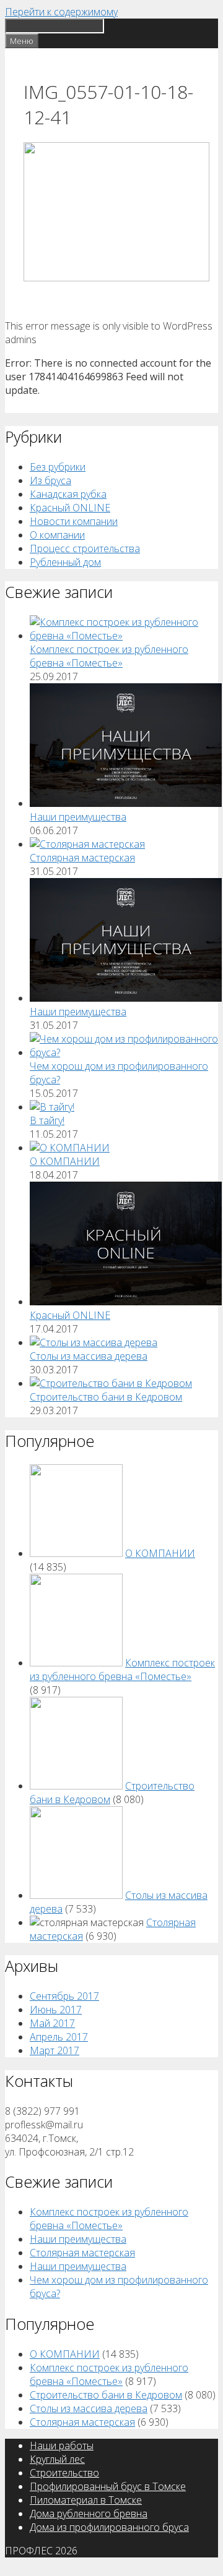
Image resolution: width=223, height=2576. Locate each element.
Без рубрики (58, 467)
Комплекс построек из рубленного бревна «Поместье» (109, 656)
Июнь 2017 (56, 2010)
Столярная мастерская (82, 858)
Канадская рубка (68, 494)
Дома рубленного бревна (89, 2514)
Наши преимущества (78, 817)
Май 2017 (52, 2023)
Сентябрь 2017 (64, 1996)
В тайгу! (47, 1120)
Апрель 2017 (59, 2037)
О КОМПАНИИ (65, 1161)
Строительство (64, 2473)
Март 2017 (55, 2050)
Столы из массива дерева (89, 1356)
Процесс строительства (85, 548)
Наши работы (62, 2446)
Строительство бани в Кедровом (106, 1397)
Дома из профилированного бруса (109, 2527)
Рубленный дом (65, 562)
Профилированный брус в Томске (108, 2486)
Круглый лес (57, 2459)
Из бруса (50, 480)
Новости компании (74, 521)
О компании (57, 535)
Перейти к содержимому (61, 12)
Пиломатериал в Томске (86, 2500)
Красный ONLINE (70, 508)
